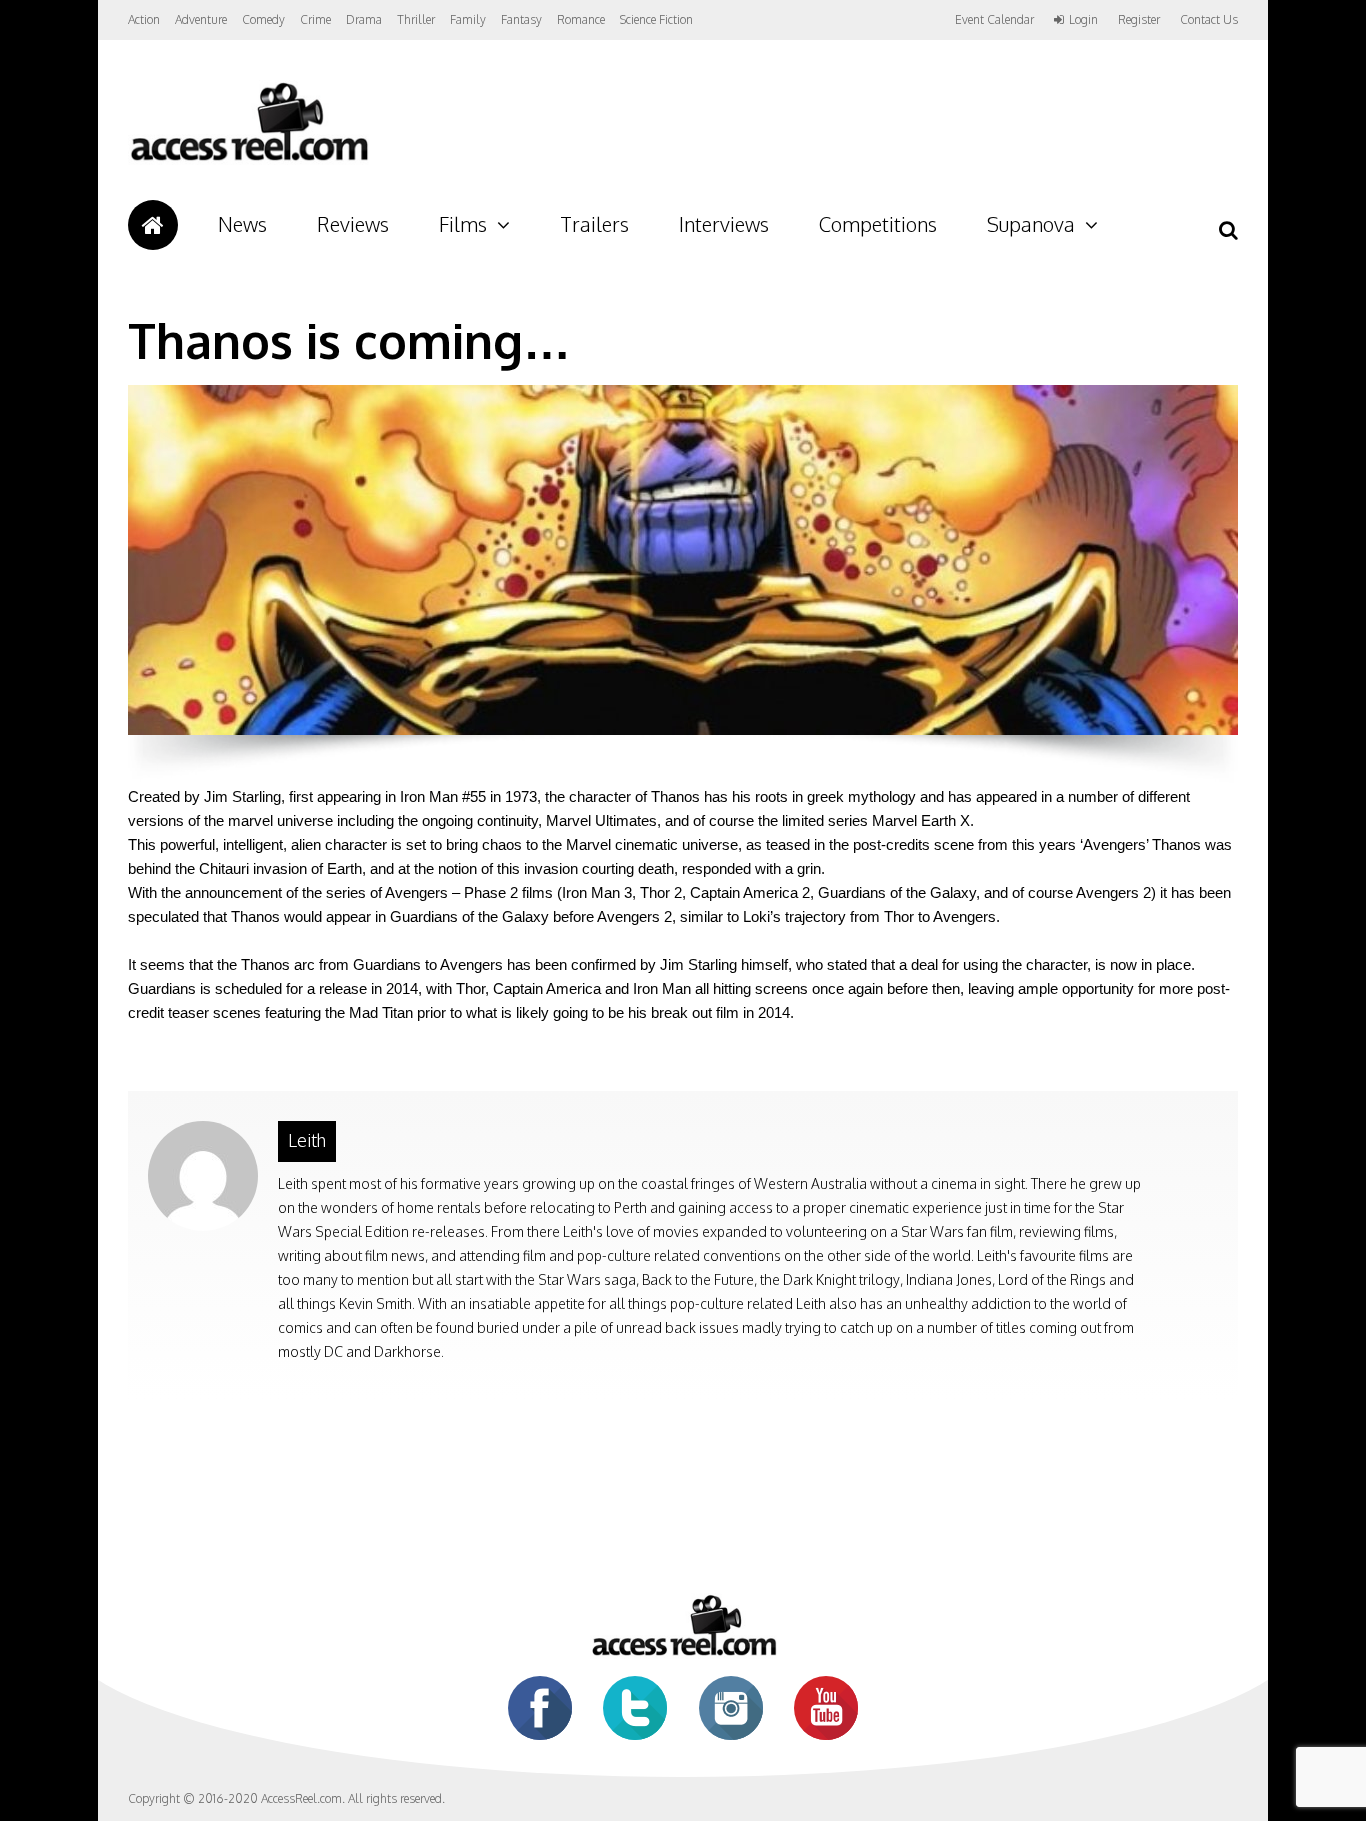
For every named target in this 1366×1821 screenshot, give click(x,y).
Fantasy (521, 19)
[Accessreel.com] (248, 160)
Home (153, 225)
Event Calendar (994, 19)
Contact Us (1209, 19)
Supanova (1031, 224)
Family (468, 19)
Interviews (724, 224)
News (242, 224)
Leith (307, 1140)
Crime (315, 19)
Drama (364, 19)
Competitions (878, 224)
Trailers (594, 224)
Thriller (416, 19)
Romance (581, 19)
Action (144, 19)
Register (1139, 20)
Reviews (353, 224)
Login (1083, 20)
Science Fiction (656, 19)
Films (463, 224)
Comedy (263, 19)
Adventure (201, 19)
